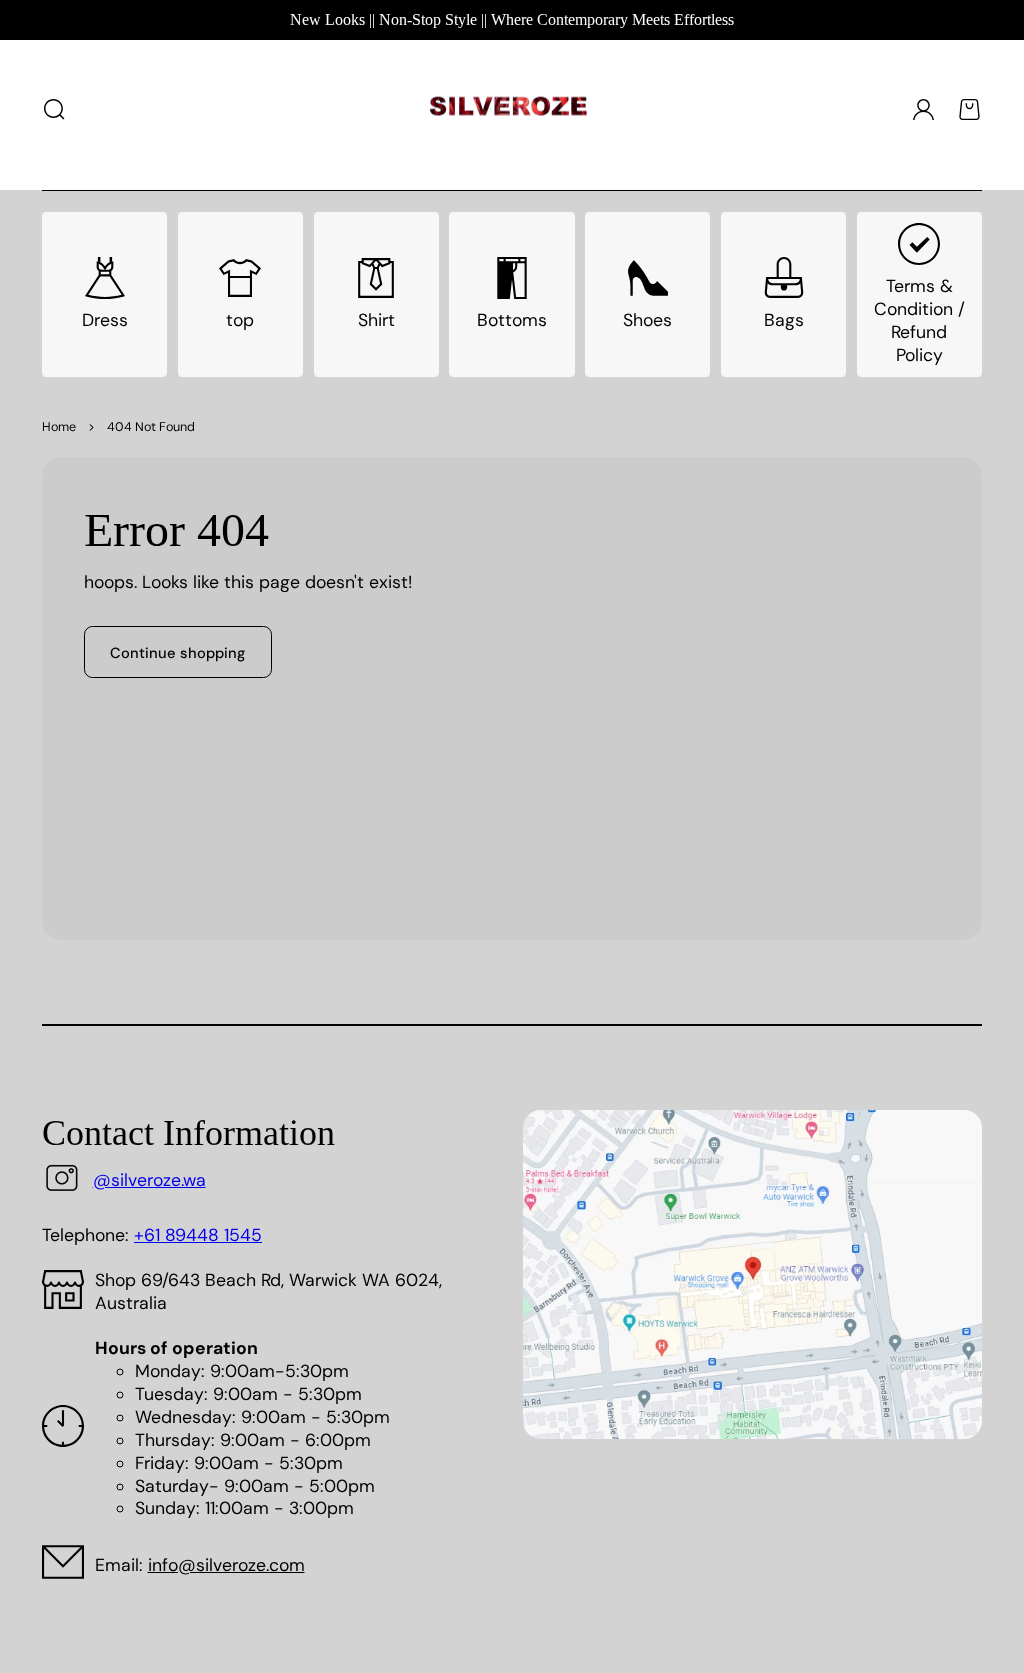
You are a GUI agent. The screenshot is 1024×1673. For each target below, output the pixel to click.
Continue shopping (177, 653)
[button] (55, 109)
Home (59, 427)
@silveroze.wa (149, 1180)
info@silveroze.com (226, 1565)
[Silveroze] (508, 109)
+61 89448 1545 (198, 1235)
